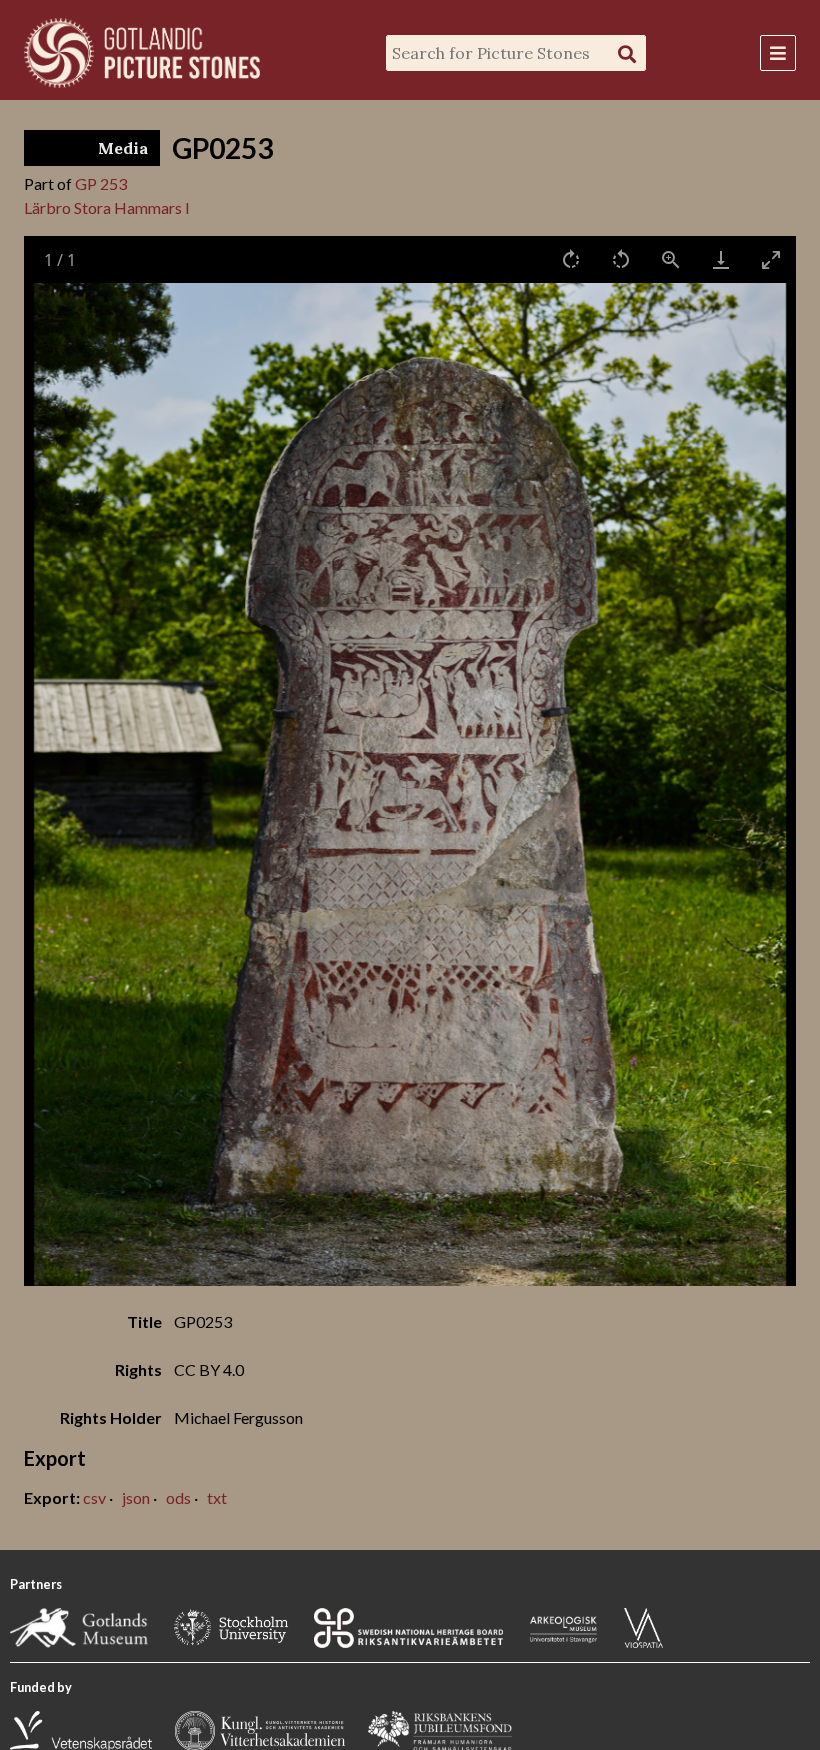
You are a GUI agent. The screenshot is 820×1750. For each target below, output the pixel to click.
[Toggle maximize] (771, 259)
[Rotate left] (621, 259)
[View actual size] (671, 259)
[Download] (721, 259)
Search (627, 54)
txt (217, 1497)
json (136, 1497)
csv (94, 1497)
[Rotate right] (571, 259)
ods (178, 1497)
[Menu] (778, 53)
